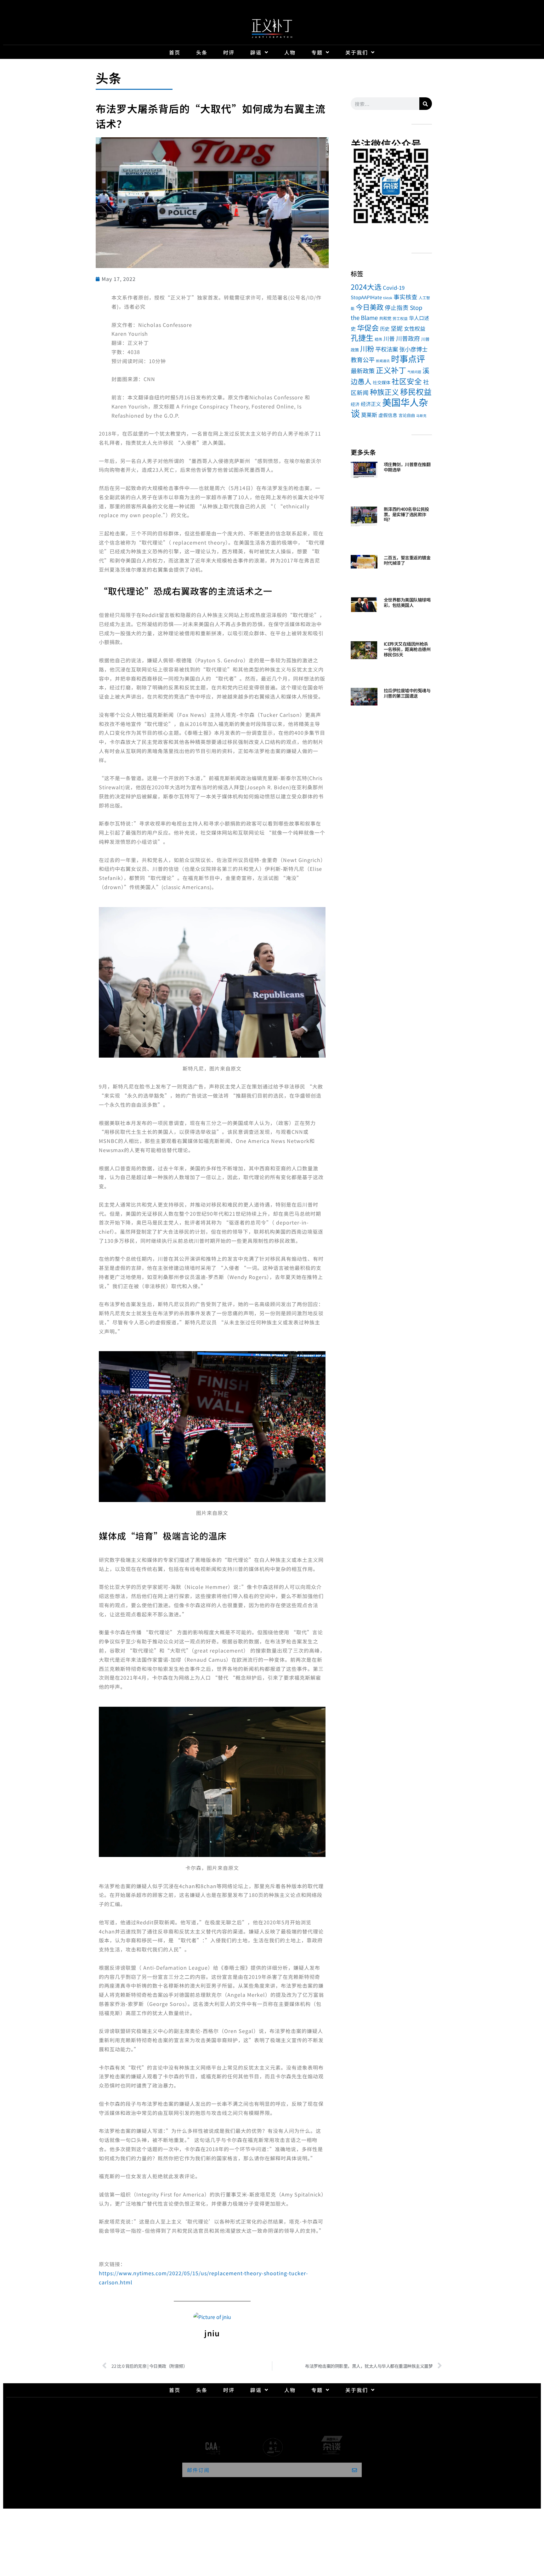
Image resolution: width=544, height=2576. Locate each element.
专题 (317, 52)
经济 (355, 404)
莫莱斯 (369, 415)
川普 (389, 338)
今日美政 (370, 307)
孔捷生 (362, 337)
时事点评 (408, 358)
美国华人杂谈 (389, 408)
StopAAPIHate (366, 297)
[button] (358, 187)
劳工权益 (400, 318)
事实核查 (405, 297)
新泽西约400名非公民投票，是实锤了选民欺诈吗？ (406, 514)
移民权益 (416, 391)
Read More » (395, 477)
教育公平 (363, 360)
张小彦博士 (413, 349)
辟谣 (256, 52)
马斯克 (421, 416)
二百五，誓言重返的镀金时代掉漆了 (407, 560)
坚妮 (397, 328)
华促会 (368, 328)
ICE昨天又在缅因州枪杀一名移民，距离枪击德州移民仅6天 (407, 649)
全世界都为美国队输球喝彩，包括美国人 (407, 602)
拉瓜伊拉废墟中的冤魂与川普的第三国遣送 (407, 693)
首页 (175, 52)
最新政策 (363, 371)
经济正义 (371, 404)
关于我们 (357, 52)
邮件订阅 (198, 2470)
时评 (229, 52)
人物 (290, 52)
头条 (202, 52)
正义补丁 (391, 370)
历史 (385, 328)
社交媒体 (382, 382)
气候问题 (414, 372)
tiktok (388, 298)
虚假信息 (388, 415)
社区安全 (407, 381)
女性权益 (415, 328)
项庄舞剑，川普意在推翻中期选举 (407, 467)
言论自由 (407, 415)
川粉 (367, 348)
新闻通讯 (383, 361)
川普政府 (408, 338)
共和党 (385, 318)
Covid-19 (394, 287)
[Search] (426, 104)
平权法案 (387, 349)
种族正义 (384, 392)
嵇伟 (378, 339)
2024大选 (366, 287)
